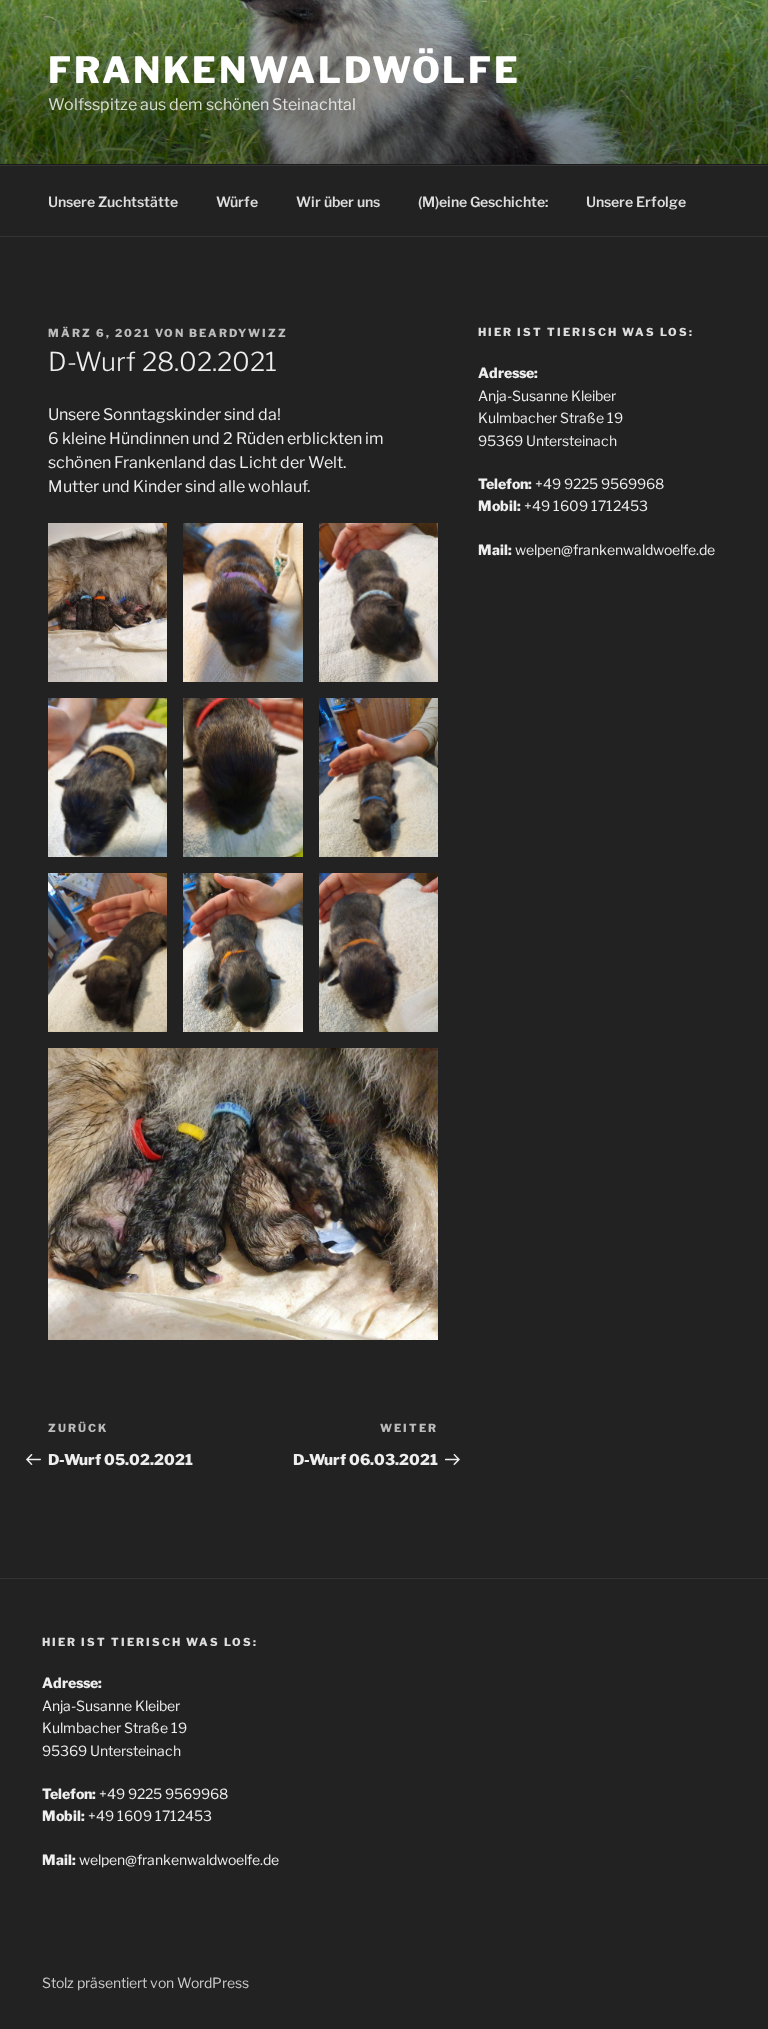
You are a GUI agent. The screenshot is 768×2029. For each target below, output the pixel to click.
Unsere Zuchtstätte (113, 201)
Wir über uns (338, 201)
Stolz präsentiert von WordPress (145, 1982)
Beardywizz (238, 333)
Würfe (237, 201)
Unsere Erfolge (636, 201)
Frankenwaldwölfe (284, 70)
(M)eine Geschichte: (483, 201)
